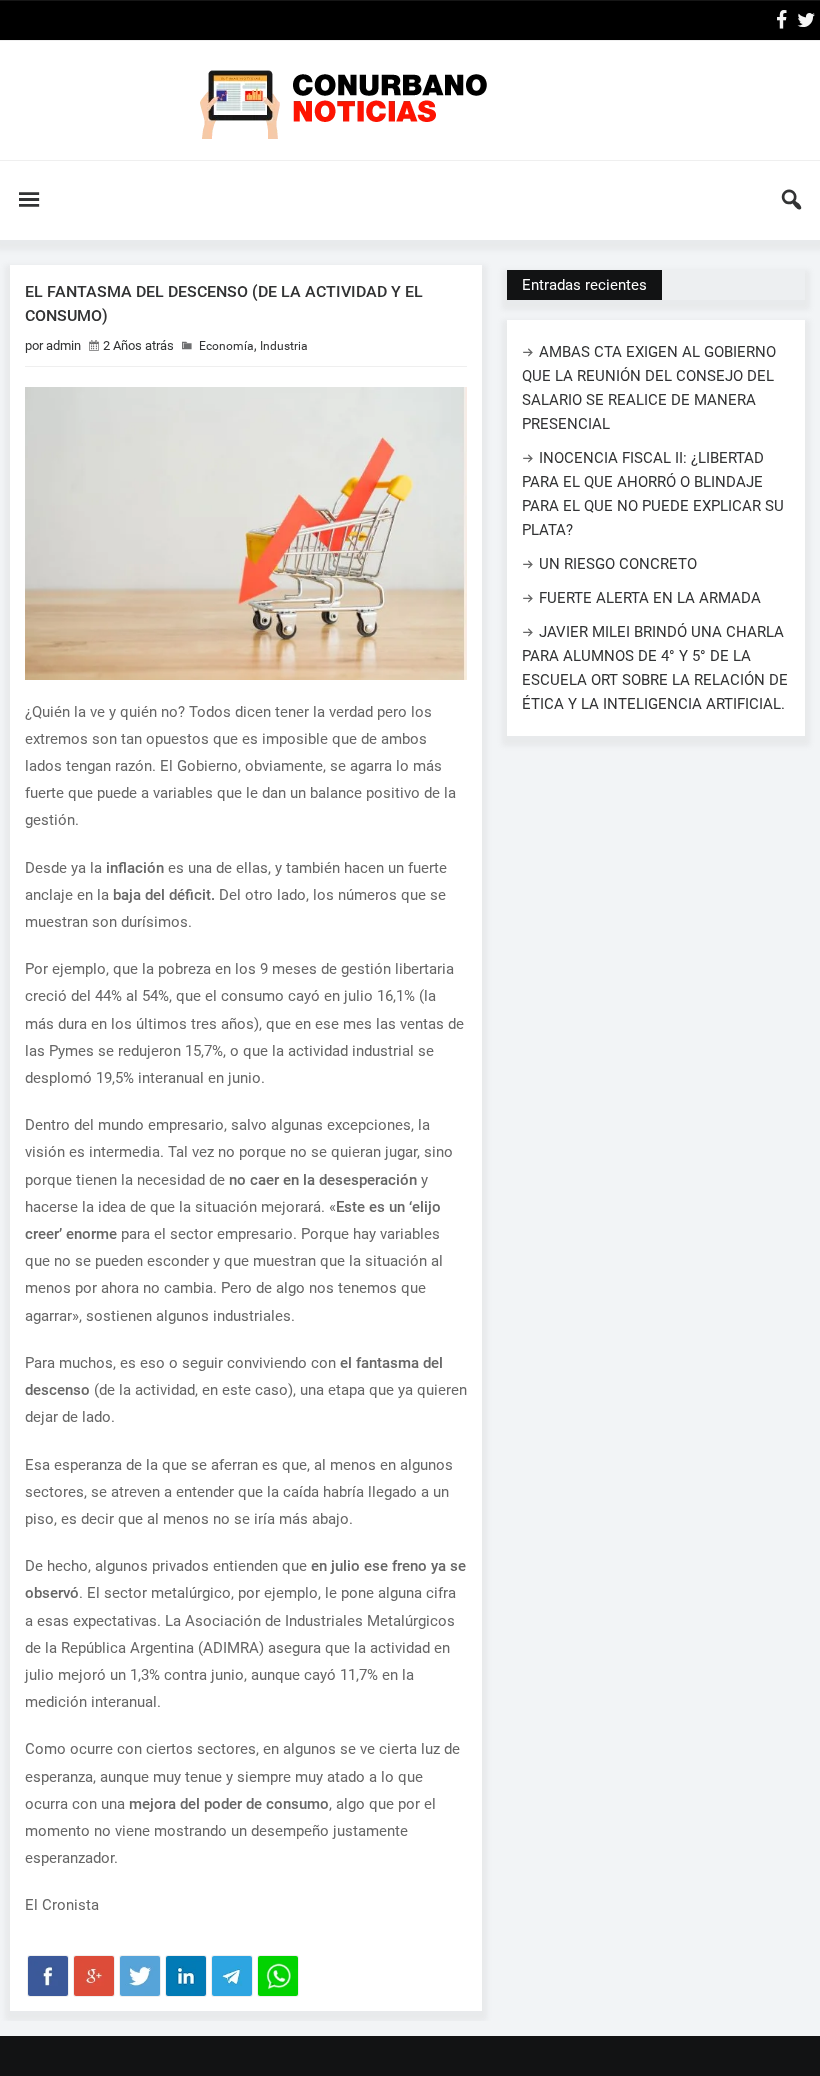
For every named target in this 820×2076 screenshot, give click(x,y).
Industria (284, 346)
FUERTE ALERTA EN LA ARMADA (650, 598)
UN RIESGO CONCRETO (618, 564)
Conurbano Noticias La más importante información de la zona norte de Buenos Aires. (410, 100)
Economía (226, 346)
